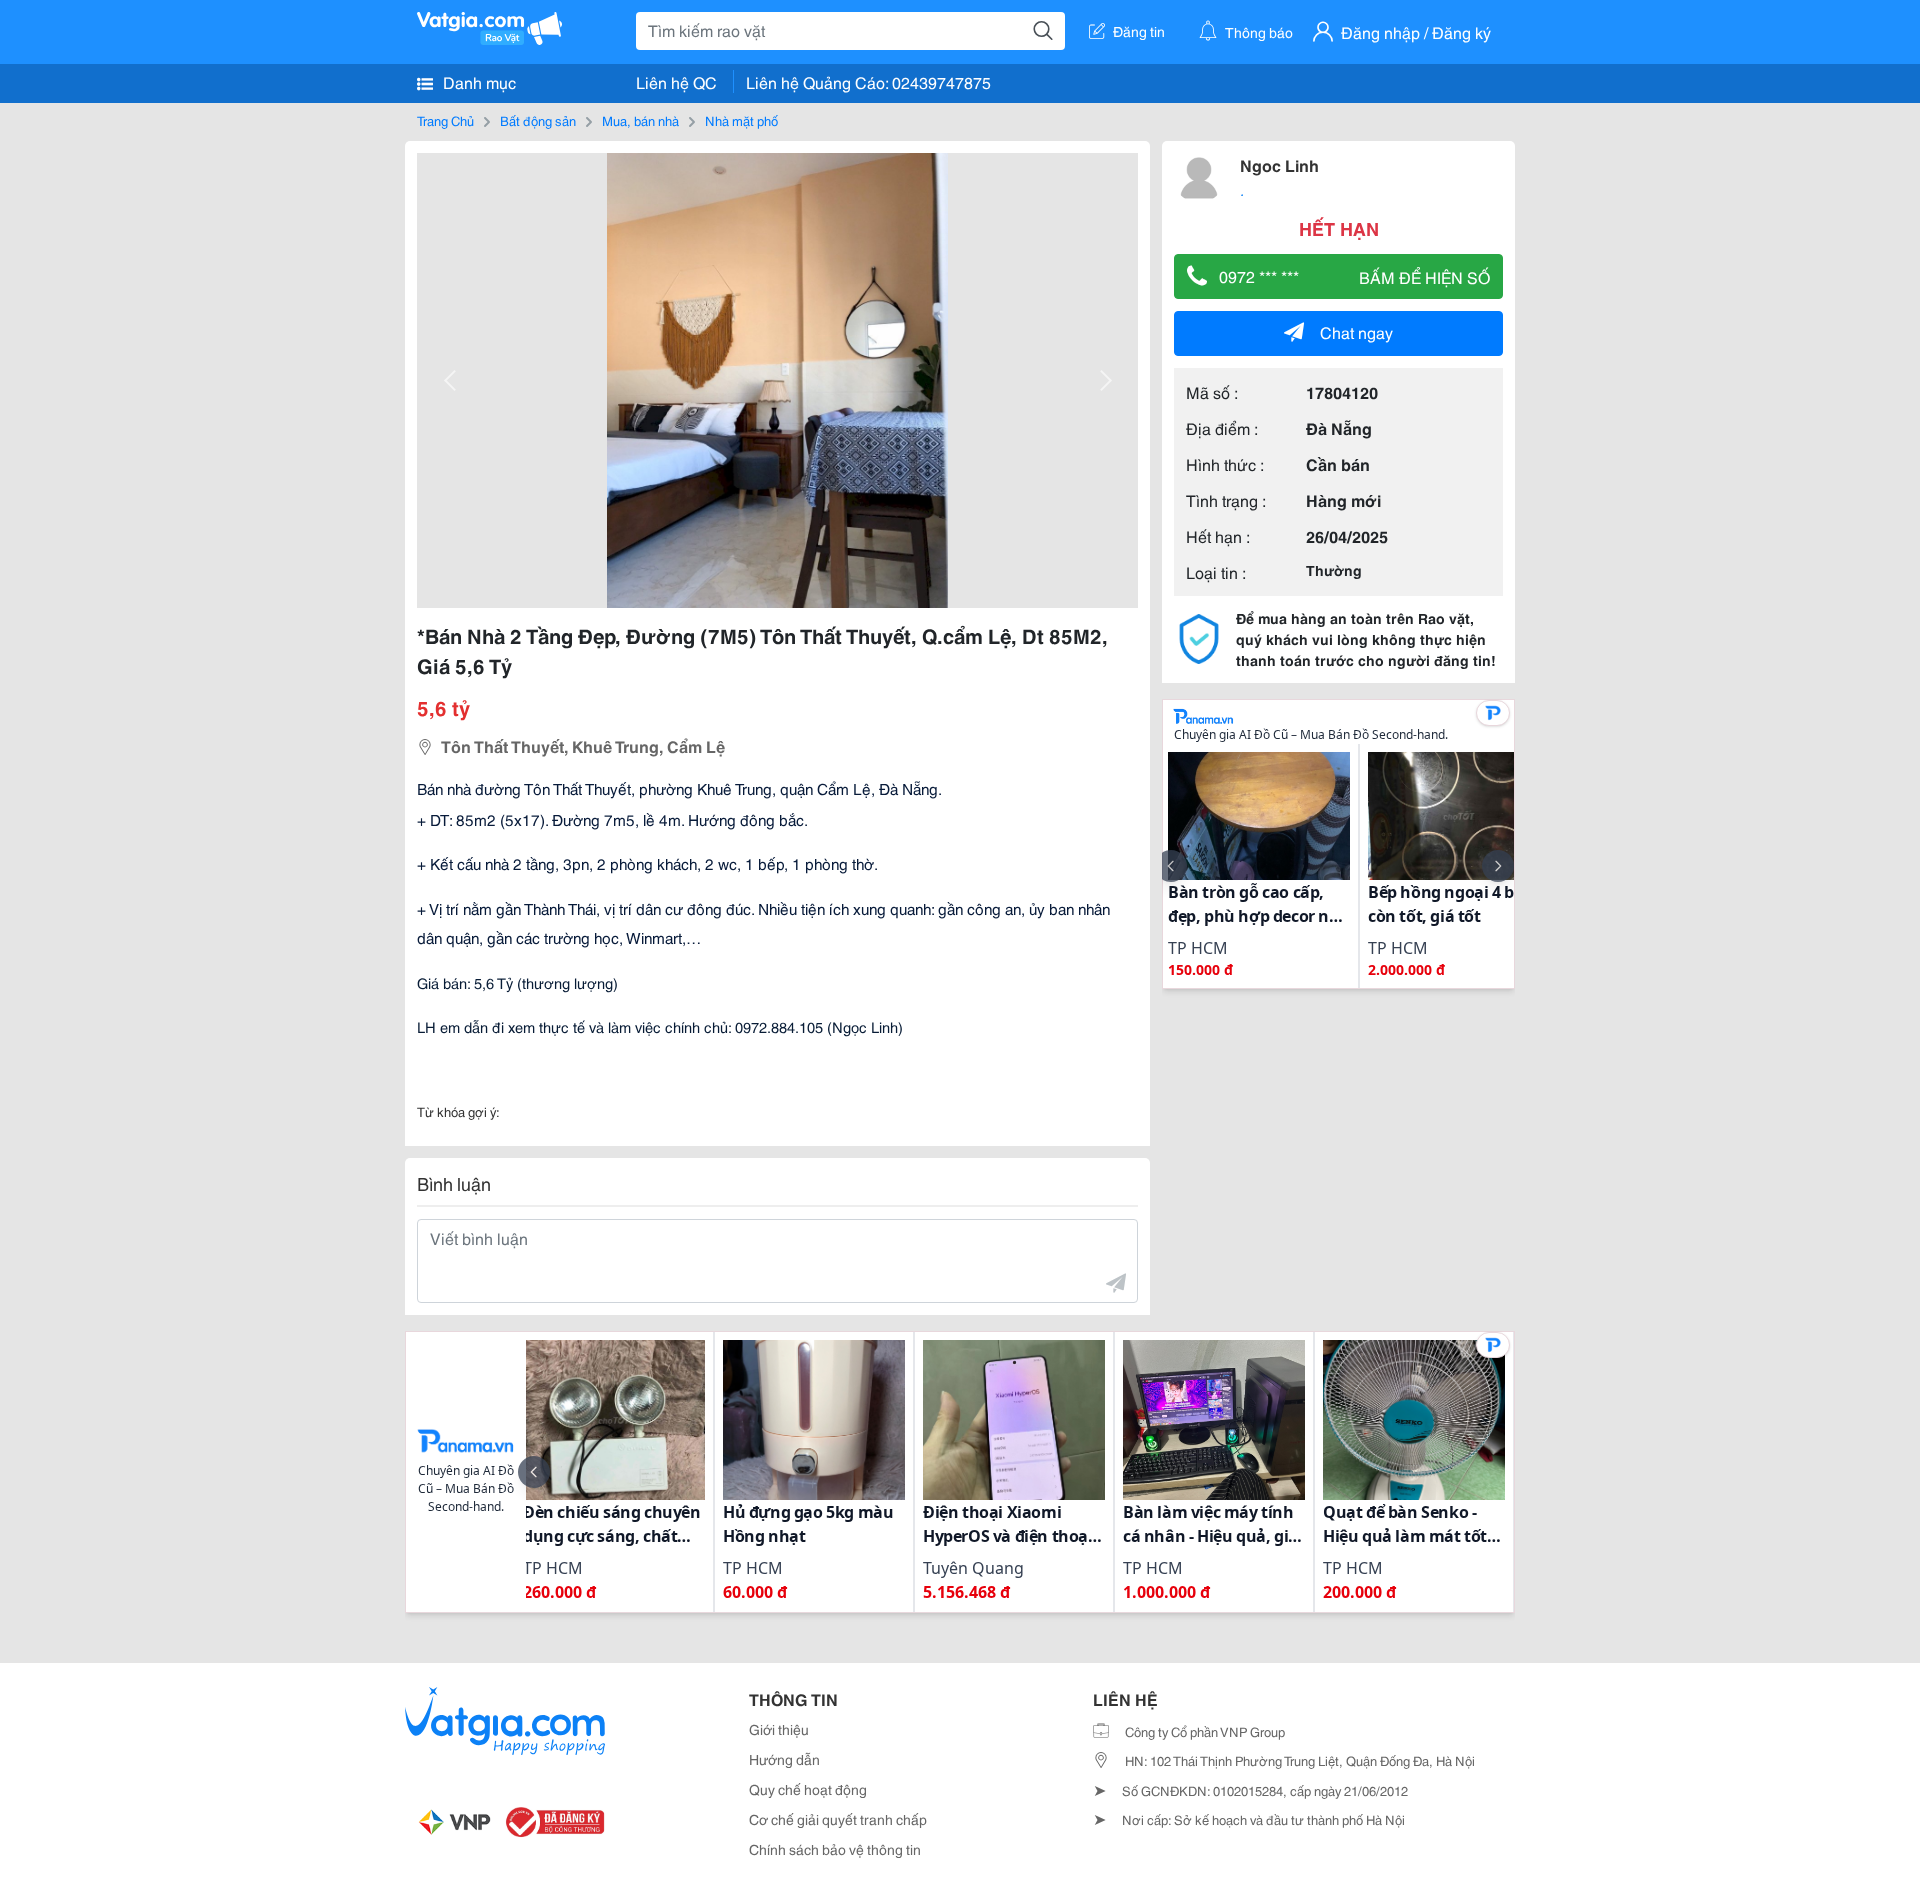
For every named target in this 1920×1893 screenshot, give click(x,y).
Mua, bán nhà (640, 120)
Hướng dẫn (784, 1759)
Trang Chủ (445, 120)
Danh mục (477, 81)
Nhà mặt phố (741, 120)
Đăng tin (1139, 31)
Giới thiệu (779, 1729)
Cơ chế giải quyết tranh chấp (838, 1819)
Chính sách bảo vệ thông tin (835, 1849)
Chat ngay (1356, 331)
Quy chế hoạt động (808, 1789)
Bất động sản (538, 120)
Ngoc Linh (1279, 164)
